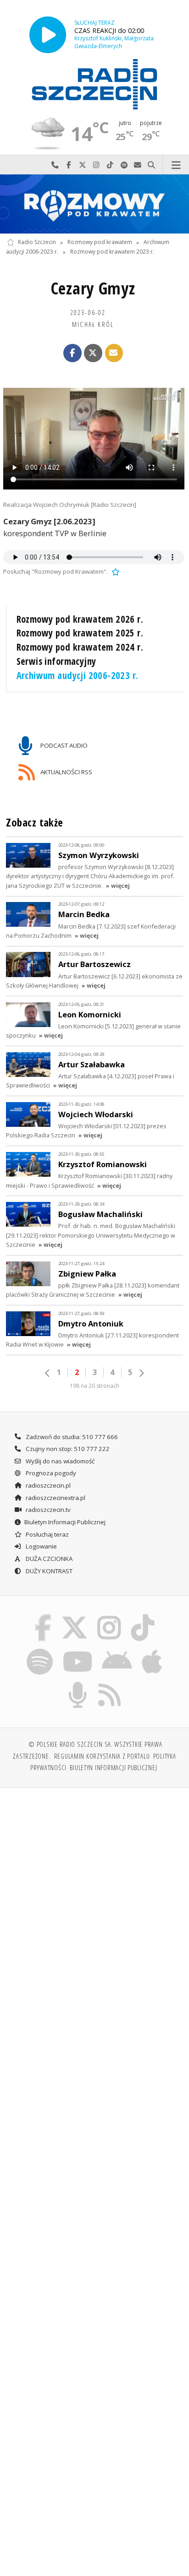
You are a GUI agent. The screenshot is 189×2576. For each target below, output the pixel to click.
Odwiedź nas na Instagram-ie (96, 165)
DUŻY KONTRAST (48, 1571)
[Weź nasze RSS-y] (110, 1684)
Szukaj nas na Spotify (124, 165)
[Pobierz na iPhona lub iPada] (152, 1650)
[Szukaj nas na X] (74, 1616)
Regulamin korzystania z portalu (102, 1756)
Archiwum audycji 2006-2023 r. (78, 675)
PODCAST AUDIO (63, 745)
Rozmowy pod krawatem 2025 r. (80, 633)
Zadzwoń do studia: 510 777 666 (71, 1437)
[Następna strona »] (141, 1373)
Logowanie (41, 1546)
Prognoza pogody (50, 1473)
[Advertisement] (94, 1894)
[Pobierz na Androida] (117, 1650)
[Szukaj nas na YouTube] (77, 1650)
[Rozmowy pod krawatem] (94, 204)
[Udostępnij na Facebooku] (72, 353)
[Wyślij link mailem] (114, 353)
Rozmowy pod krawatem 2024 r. (80, 647)
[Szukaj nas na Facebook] (43, 1616)
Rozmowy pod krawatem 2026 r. (80, 619)
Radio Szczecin (37, 242)
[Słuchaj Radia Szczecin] (48, 35)
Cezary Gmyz (93, 288)
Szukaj (151, 165)
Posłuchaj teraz (47, 1534)
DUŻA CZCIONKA (48, 1559)
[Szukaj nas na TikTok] (143, 1616)
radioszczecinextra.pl (55, 1498)
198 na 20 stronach (94, 1386)
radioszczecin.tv (47, 1510)
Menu (176, 165)
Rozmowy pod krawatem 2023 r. (112, 252)
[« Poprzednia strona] (48, 1373)
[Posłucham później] (115, 571)
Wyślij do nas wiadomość (138, 165)
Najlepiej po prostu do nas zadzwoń (55, 165)
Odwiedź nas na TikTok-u (110, 165)
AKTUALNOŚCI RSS (66, 772)
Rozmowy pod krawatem (100, 242)
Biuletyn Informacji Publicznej (65, 1522)
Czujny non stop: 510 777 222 (67, 1449)
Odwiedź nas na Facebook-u (69, 165)
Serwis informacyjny (56, 661)
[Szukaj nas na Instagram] (109, 1616)
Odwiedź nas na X (83, 165)
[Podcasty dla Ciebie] (78, 1684)
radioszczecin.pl (47, 1485)
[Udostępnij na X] (93, 353)
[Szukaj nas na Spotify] (40, 1650)
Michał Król (93, 324)
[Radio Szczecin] (94, 84)
